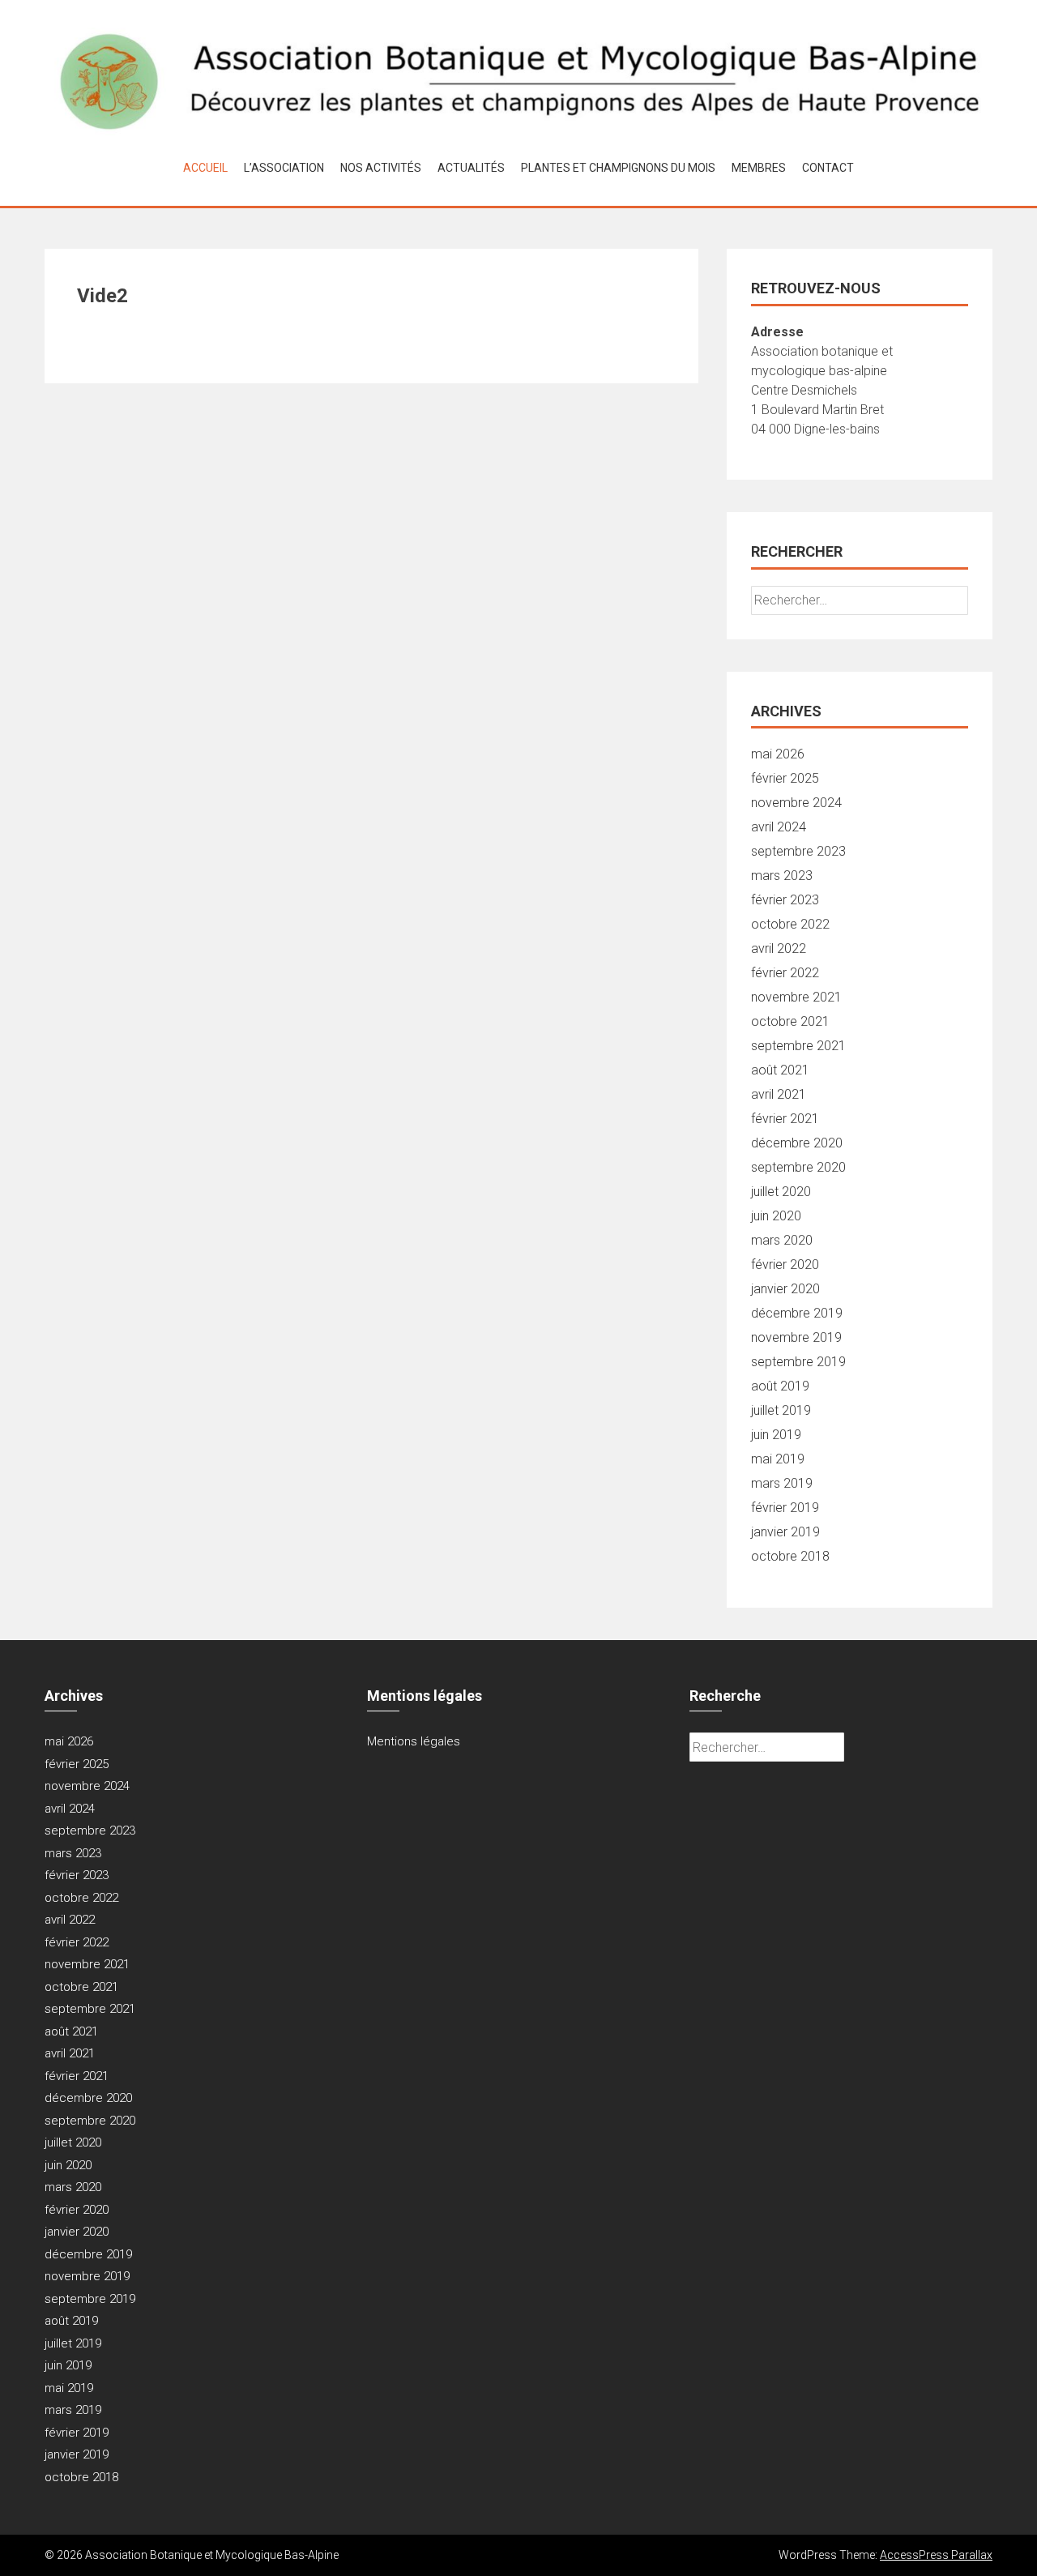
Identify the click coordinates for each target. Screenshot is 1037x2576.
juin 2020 (776, 1216)
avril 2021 (779, 1094)
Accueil (205, 168)
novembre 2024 (796, 803)
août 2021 (780, 1070)
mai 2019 (778, 1459)
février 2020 (785, 1265)
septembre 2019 (798, 1362)
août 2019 (780, 1386)
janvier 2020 (785, 1289)
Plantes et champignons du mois (618, 168)
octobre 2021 (790, 1021)
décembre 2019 (797, 1313)
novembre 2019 (796, 1337)
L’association (284, 168)
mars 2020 (782, 1240)
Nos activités (381, 168)
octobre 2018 (790, 1556)
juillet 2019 (781, 1410)
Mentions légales (414, 1741)
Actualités (471, 168)
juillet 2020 (781, 1192)
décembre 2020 (797, 1143)
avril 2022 (779, 948)
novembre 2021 (796, 997)
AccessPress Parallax (936, 2555)
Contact (828, 168)
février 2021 (785, 1119)
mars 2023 (782, 876)
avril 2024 (779, 827)
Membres (759, 168)
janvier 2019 (785, 1532)
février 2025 (785, 778)
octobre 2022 (790, 924)
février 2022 (785, 973)
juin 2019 (776, 1435)
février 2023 (785, 900)
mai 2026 (778, 754)
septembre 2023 (798, 851)
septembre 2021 (798, 1046)
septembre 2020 (798, 1167)
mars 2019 (782, 1483)
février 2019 (785, 1508)
